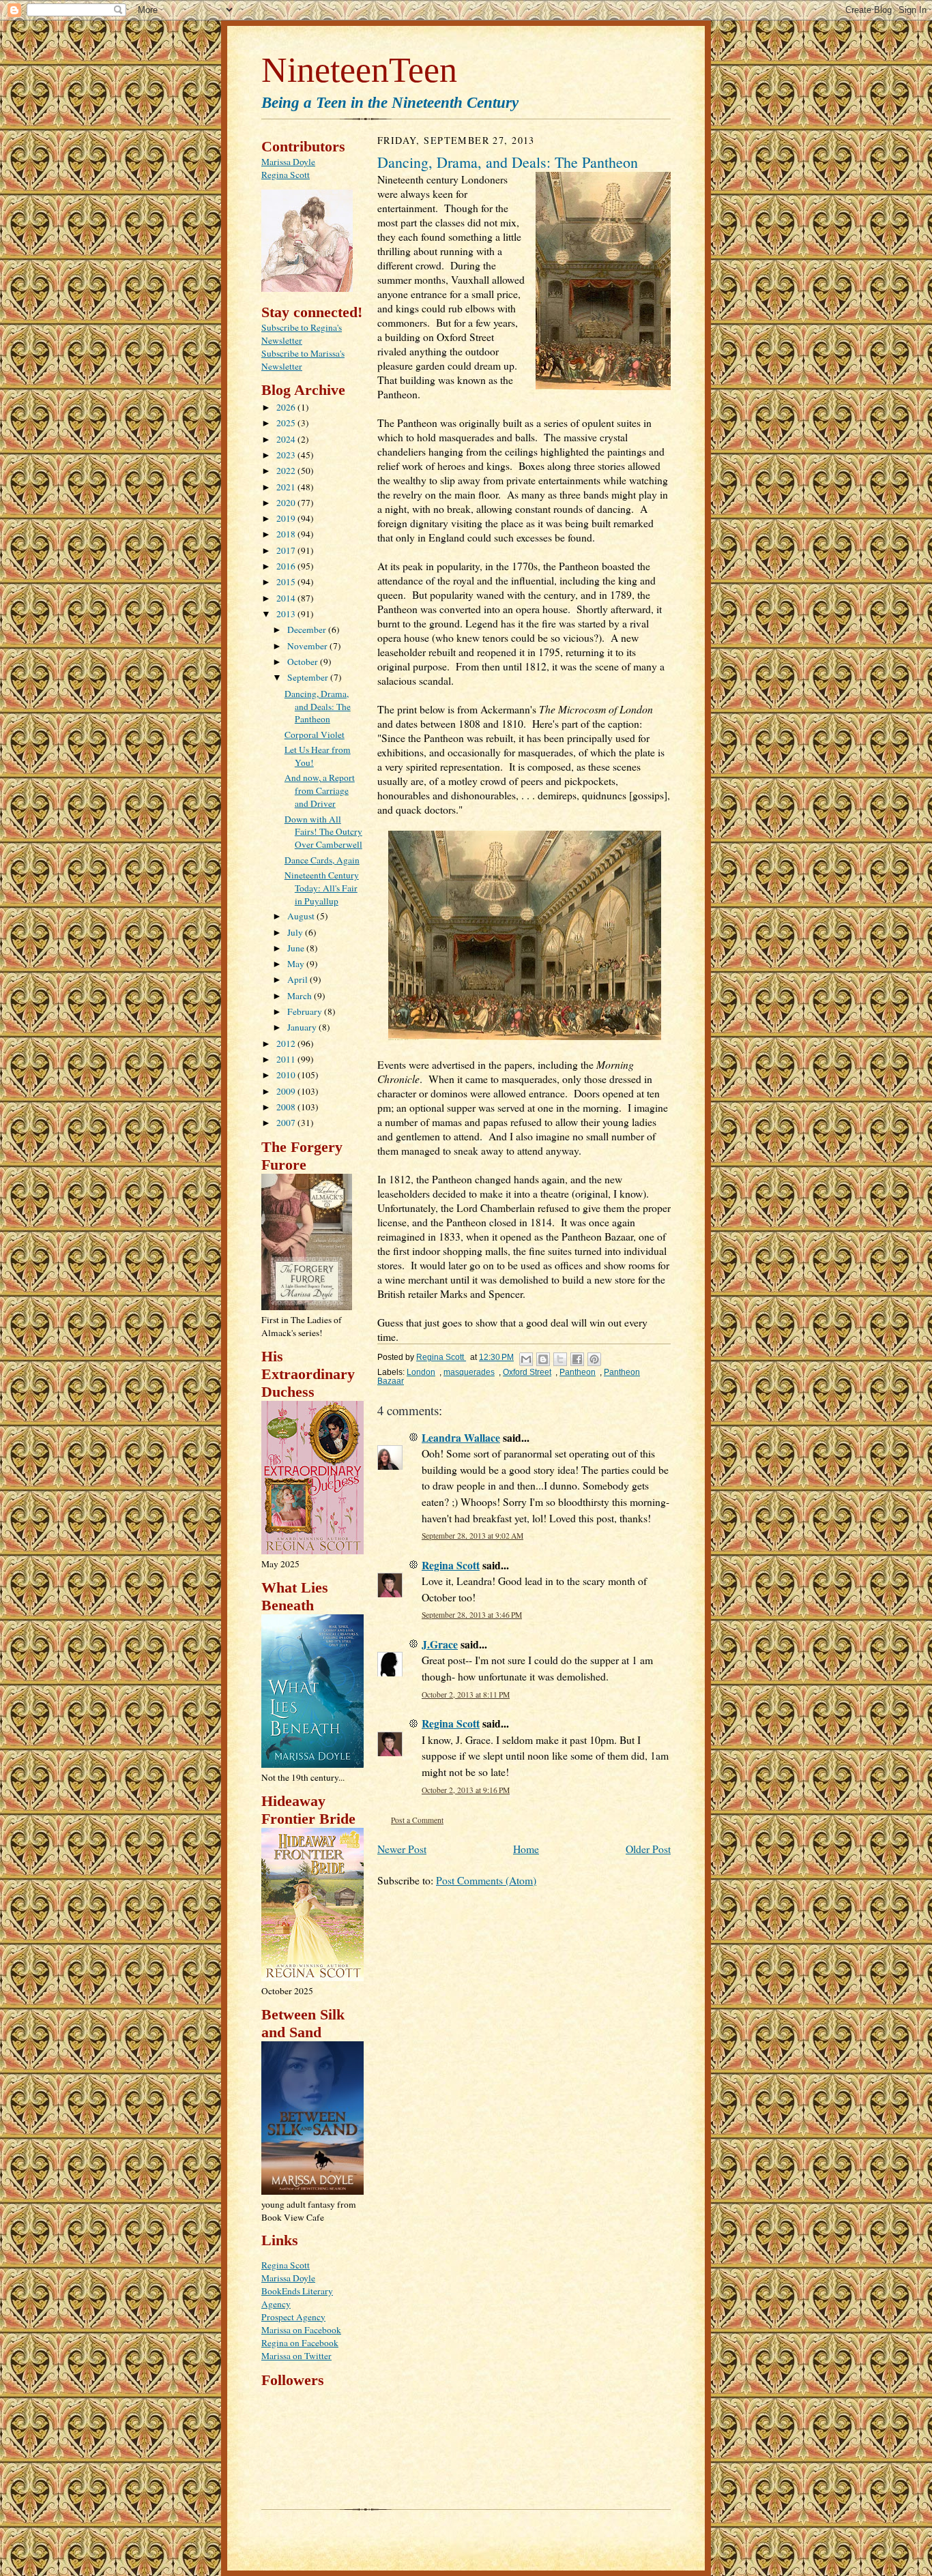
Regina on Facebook (300, 2343)
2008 (287, 1107)
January (303, 1027)
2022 (287, 471)
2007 (287, 1123)
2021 (287, 487)
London (421, 1372)
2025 (287, 423)
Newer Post (402, 1849)
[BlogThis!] (543, 1359)
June (297, 948)
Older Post (648, 1849)
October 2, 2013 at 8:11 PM (466, 1694)
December (308, 630)
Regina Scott (286, 175)
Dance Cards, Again (322, 860)
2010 (287, 1075)
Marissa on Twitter (296, 2356)
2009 (287, 1091)
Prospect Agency (293, 2317)
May (297, 964)
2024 (287, 439)
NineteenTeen (359, 70)
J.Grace (440, 1644)
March (301, 996)
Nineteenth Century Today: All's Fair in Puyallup (322, 888)
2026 (287, 407)
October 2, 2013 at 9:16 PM (466, 1790)
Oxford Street (527, 1372)
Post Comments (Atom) (486, 1880)
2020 (287, 503)
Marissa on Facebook (301, 2330)
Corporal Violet (315, 735)
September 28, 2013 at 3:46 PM (472, 1615)
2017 (287, 550)
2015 (287, 582)
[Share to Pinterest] (594, 1359)
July (296, 932)
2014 (287, 598)
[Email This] (526, 1359)
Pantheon (578, 1372)
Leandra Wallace (461, 1437)
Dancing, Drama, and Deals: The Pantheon (318, 707)
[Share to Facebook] (577, 1359)
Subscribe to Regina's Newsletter (302, 334)
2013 (287, 614)
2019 (287, 518)
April (298, 979)
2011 (287, 1059)
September (309, 677)
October (304, 662)
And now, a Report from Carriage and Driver (320, 790)
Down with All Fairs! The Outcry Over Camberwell (323, 832)
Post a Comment (417, 1820)
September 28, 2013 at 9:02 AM (472, 1536)
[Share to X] (560, 1359)
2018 (287, 534)
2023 (287, 455)
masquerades (469, 1372)
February (306, 1011)
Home (526, 1849)
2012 (287, 1043)
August (302, 916)
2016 (287, 566)
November (308, 646)
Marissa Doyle (288, 162)
